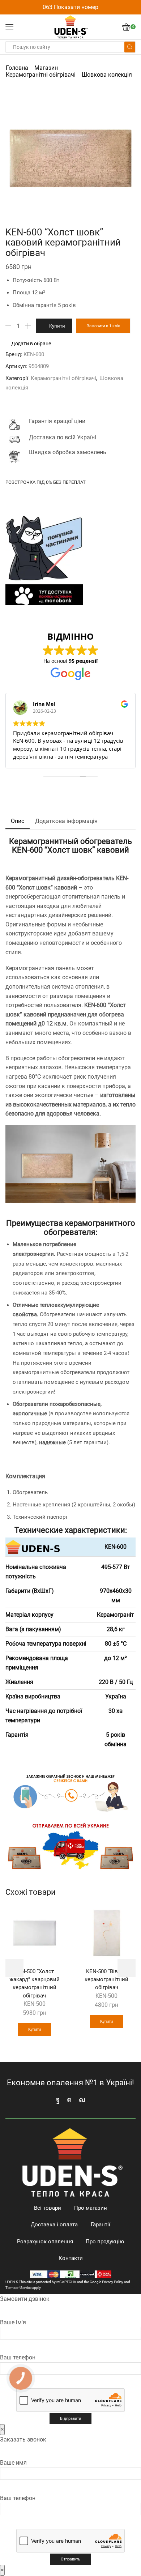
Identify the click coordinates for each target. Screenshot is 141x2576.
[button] (14, 1968)
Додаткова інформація (66, 821)
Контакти (71, 2258)
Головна (17, 68)
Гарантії (101, 2225)
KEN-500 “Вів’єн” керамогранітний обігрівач (106, 1979)
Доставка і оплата (54, 2225)
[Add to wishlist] (54, 1915)
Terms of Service (18, 2288)
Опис (18, 821)
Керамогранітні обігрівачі (41, 75)
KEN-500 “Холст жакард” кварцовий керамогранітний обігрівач (35, 1984)
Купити (57, 326)
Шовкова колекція (107, 75)
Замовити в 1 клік (103, 326)
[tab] (18, 821)
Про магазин (91, 2208)
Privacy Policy (113, 2282)
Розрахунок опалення (45, 2242)
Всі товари (48, 2208)
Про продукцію (105, 2242)
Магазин (46, 68)
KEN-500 (35, 2004)
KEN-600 (34, 354)
